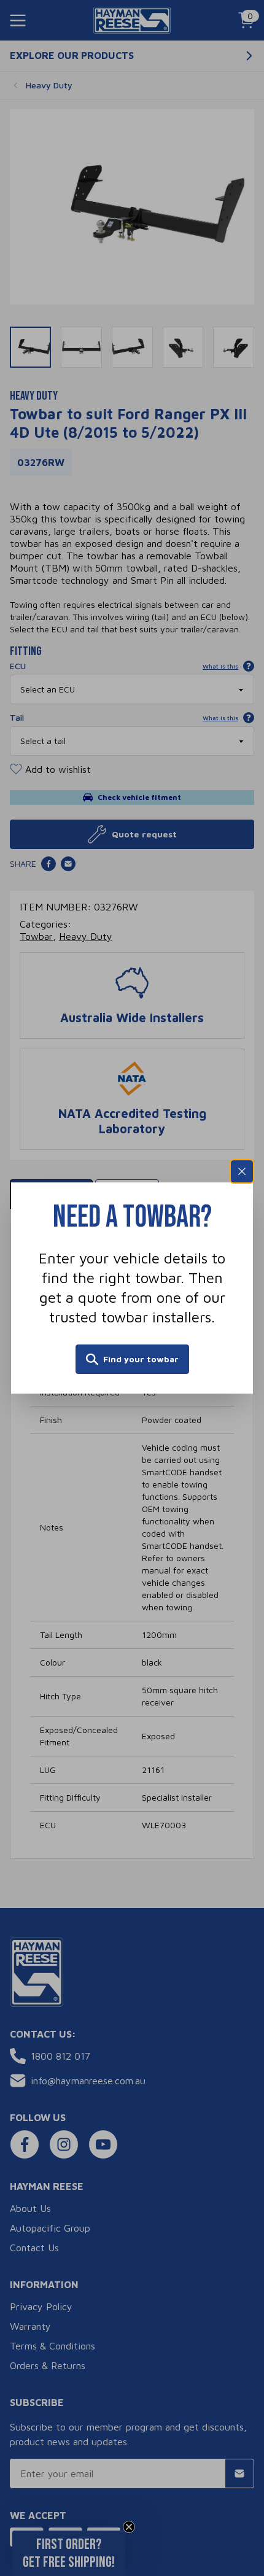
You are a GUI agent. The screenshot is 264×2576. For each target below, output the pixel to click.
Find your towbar (141, 1359)
